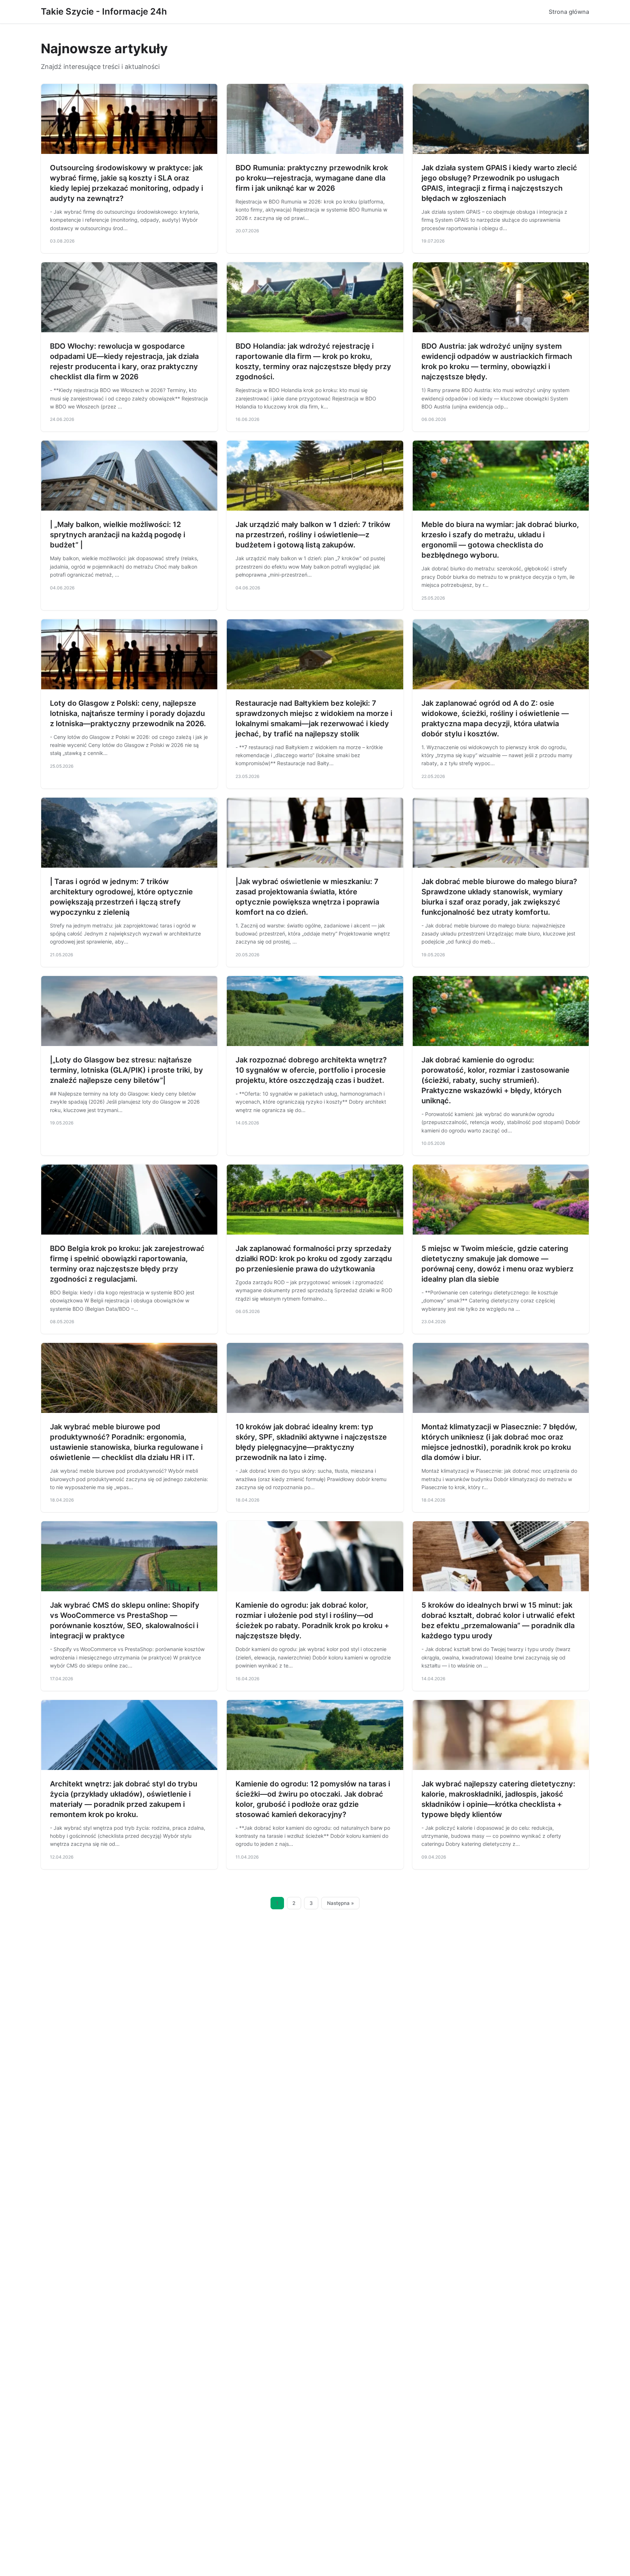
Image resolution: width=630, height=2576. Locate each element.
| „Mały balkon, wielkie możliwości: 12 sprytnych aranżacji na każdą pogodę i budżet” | (118, 535)
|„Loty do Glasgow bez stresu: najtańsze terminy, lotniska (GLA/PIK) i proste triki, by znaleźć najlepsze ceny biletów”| (127, 1070)
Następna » (341, 1903)
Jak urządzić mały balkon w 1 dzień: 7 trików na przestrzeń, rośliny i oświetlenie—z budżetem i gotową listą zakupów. (313, 535)
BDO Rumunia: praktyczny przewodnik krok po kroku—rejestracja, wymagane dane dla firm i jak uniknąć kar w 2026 (312, 178)
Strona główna (569, 12)
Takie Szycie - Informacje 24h (104, 11)
